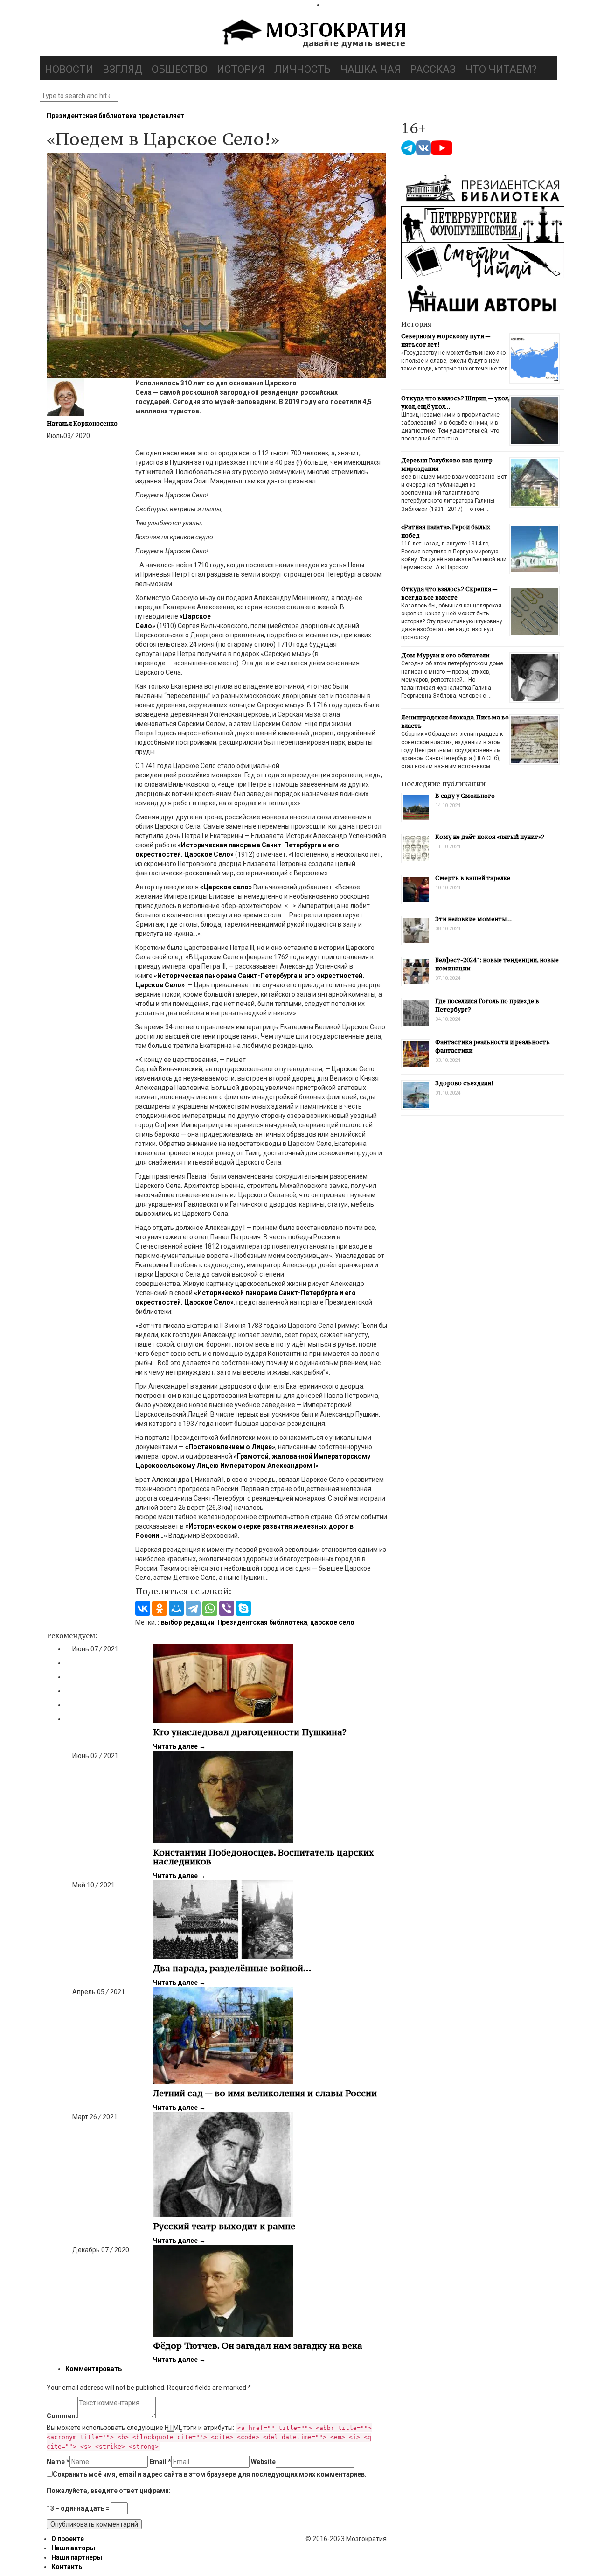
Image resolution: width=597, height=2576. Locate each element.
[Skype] (243, 1608)
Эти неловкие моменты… (473, 919)
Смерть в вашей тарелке (473, 878)
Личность (302, 69)
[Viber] (227, 1608)
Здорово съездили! (464, 1083)
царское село (332, 1622)
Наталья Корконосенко (82, 423)
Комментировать (94, 2369)
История (241, 69)
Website (263, 2462)
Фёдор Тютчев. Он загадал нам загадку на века (258, 2346)
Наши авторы (73, 2548)
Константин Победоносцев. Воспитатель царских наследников (264, 1857)
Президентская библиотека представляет (115, 116)
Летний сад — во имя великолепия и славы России (265, 2093)
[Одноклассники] (160, 1608)
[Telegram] (193, 1608)
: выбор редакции (186, 1622)
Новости (69, 69)
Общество (180, 69)
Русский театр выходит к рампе (224, 2226)
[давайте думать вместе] (312, 35)
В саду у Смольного (465, 796)
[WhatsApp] (210, 1608)
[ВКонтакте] (143, 1608)
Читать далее (179, 1746)
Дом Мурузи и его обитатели (445, 655)
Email (160, 2462)
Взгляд (122, 69)
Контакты (68, 2567)
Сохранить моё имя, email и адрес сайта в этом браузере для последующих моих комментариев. (210, 2474)
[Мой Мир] (176, 1608)
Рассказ (433, 69)
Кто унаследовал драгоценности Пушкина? (250, 1732)
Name (58, 2462)
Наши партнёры (77, 2557)
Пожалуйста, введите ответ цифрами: (109, 2491)
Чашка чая (370, 69)
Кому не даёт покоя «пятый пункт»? (490, 837)
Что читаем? (501, 69)
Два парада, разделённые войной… (232, 1968)
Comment (62, 2416)
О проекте (68, 2539)
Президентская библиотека (262, 1622)
